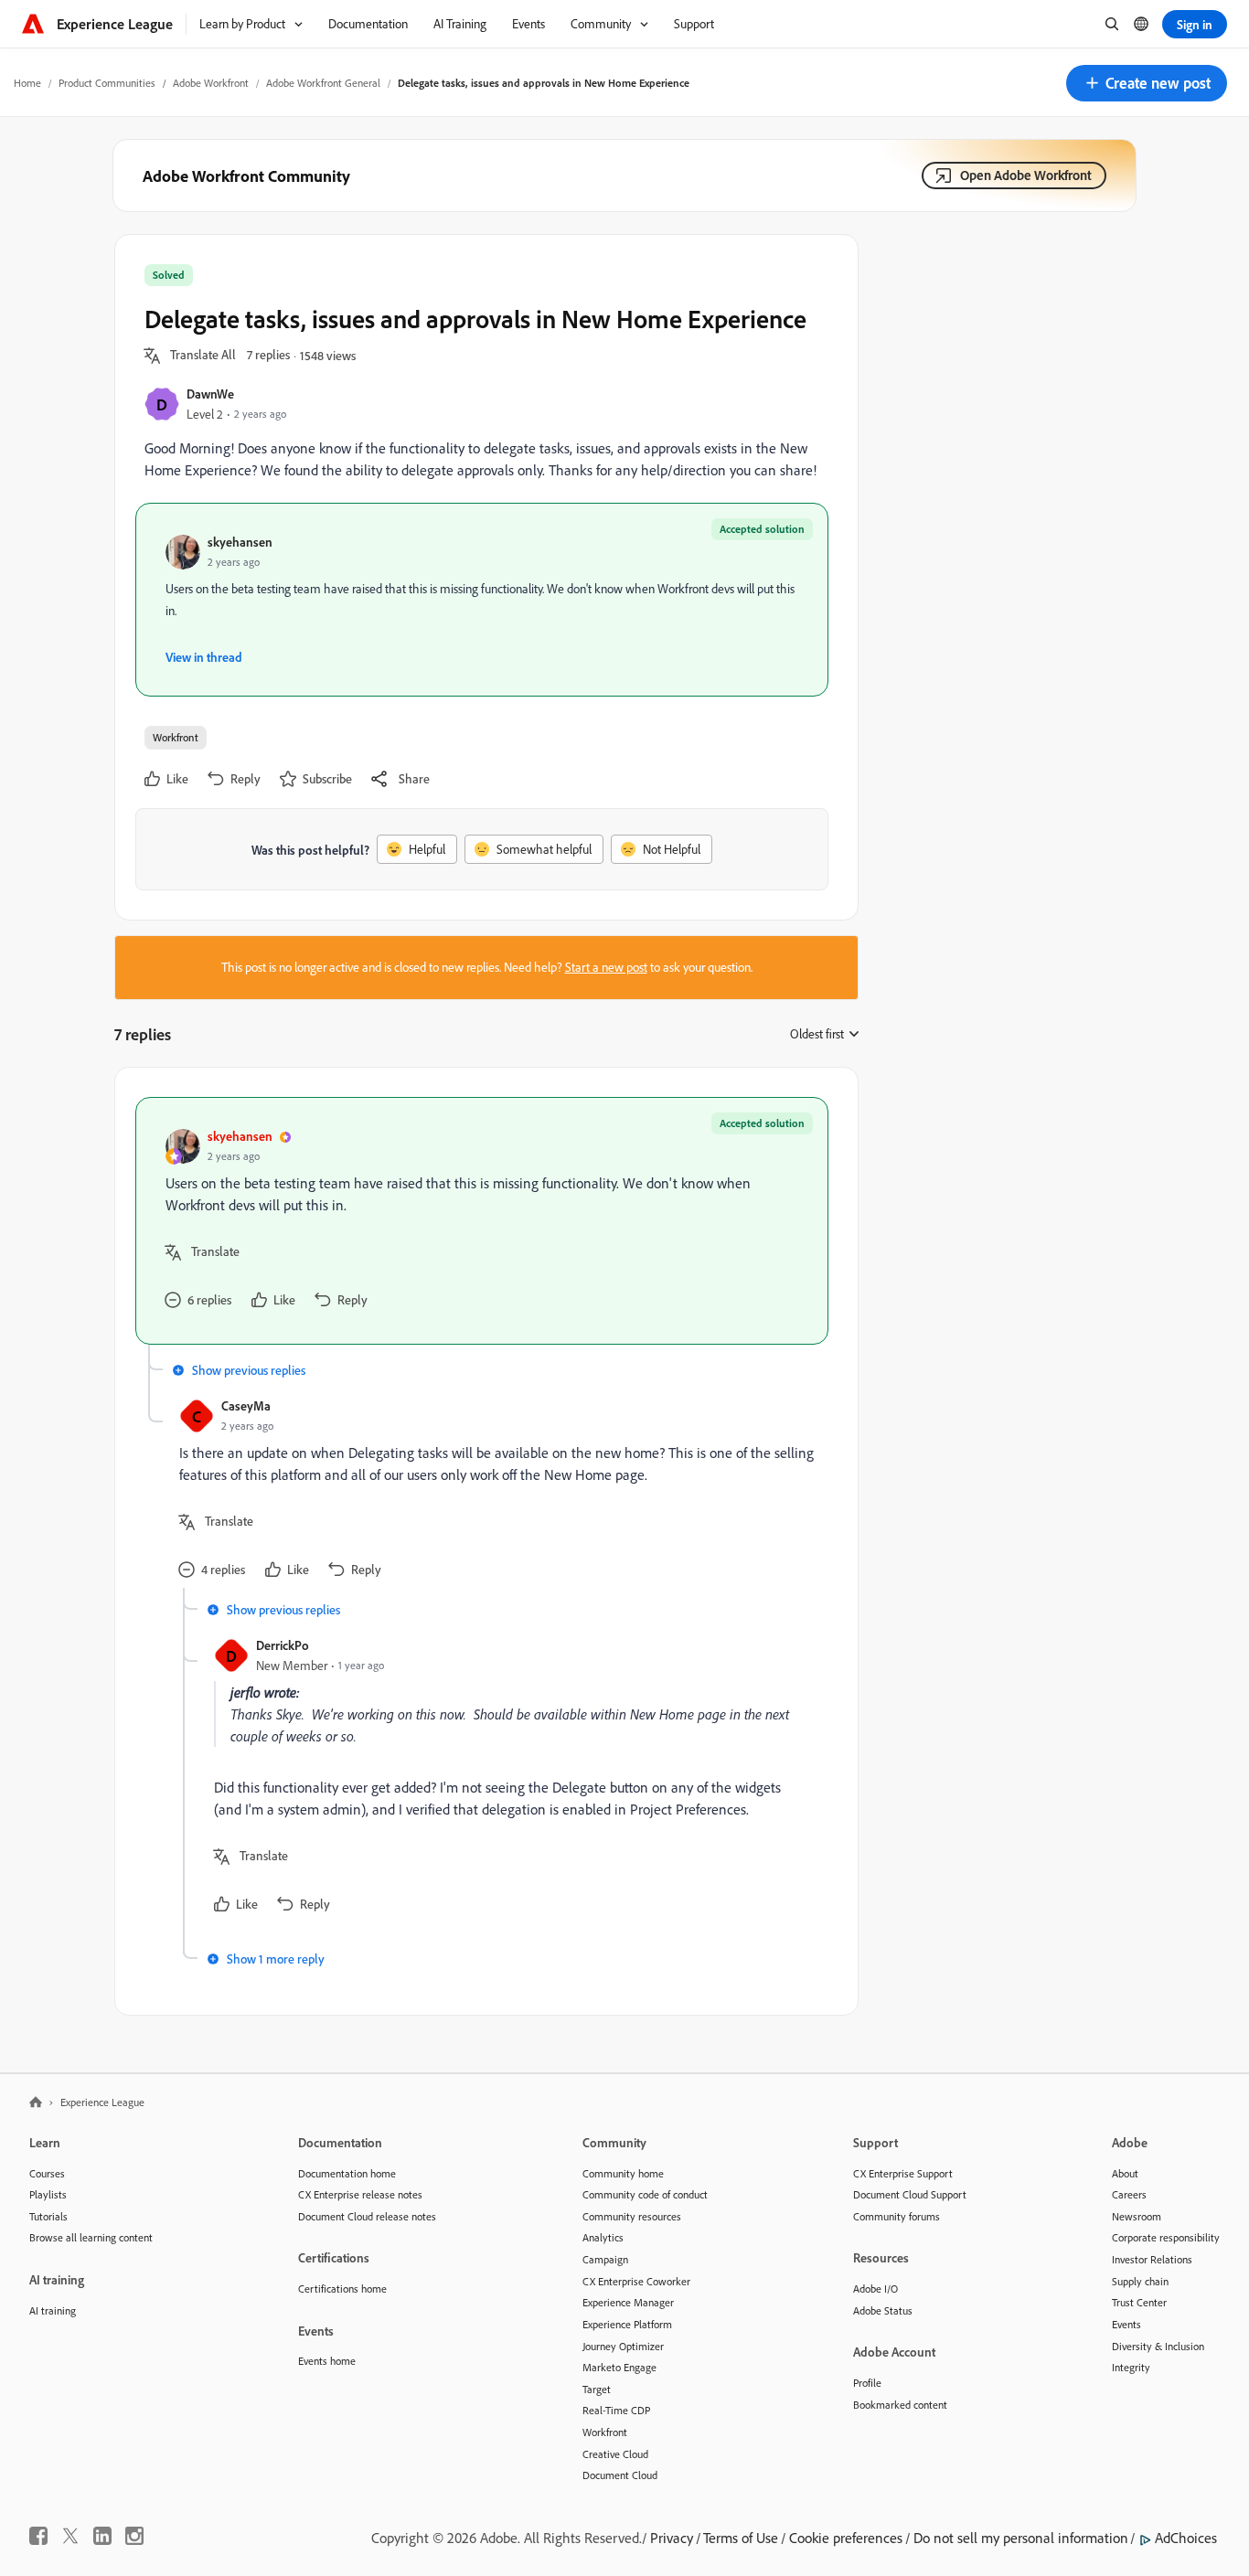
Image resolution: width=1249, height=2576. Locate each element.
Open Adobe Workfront (1026, 175)
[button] (1147, 83)
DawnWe (210, 394)
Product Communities (107, 83)
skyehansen (240, 542)
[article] (482, 1221)
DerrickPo (283, 1645)
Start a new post (606, 967)
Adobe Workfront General (323, 83)
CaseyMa (246, 1405)
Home (27, 83)
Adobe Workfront (211, 83)
